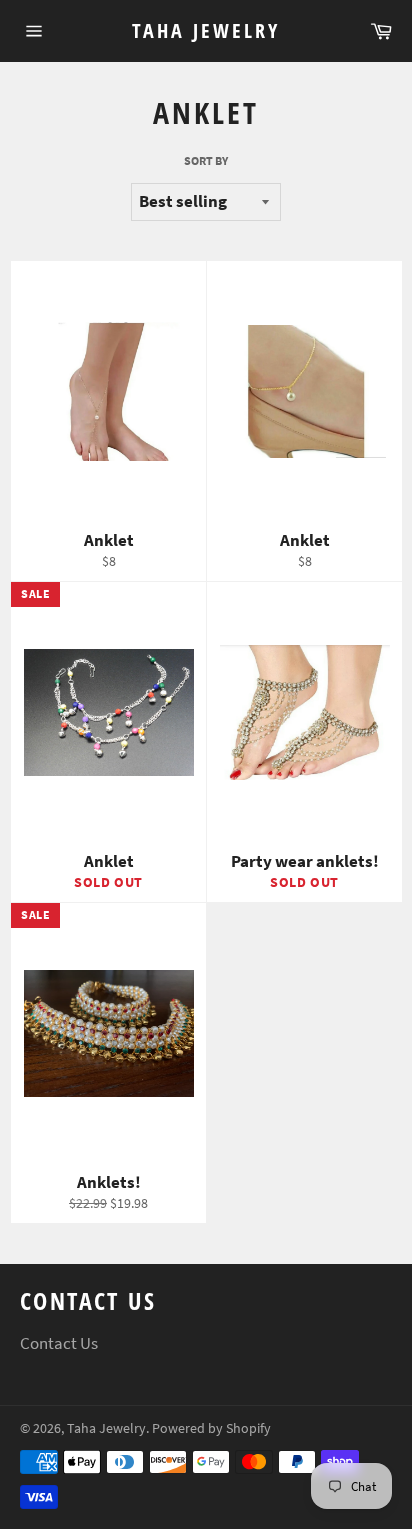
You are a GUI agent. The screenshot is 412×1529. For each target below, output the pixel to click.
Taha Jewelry (206, 30)
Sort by (206, 160)
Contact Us (59, 1343)
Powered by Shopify (211, 1428)
